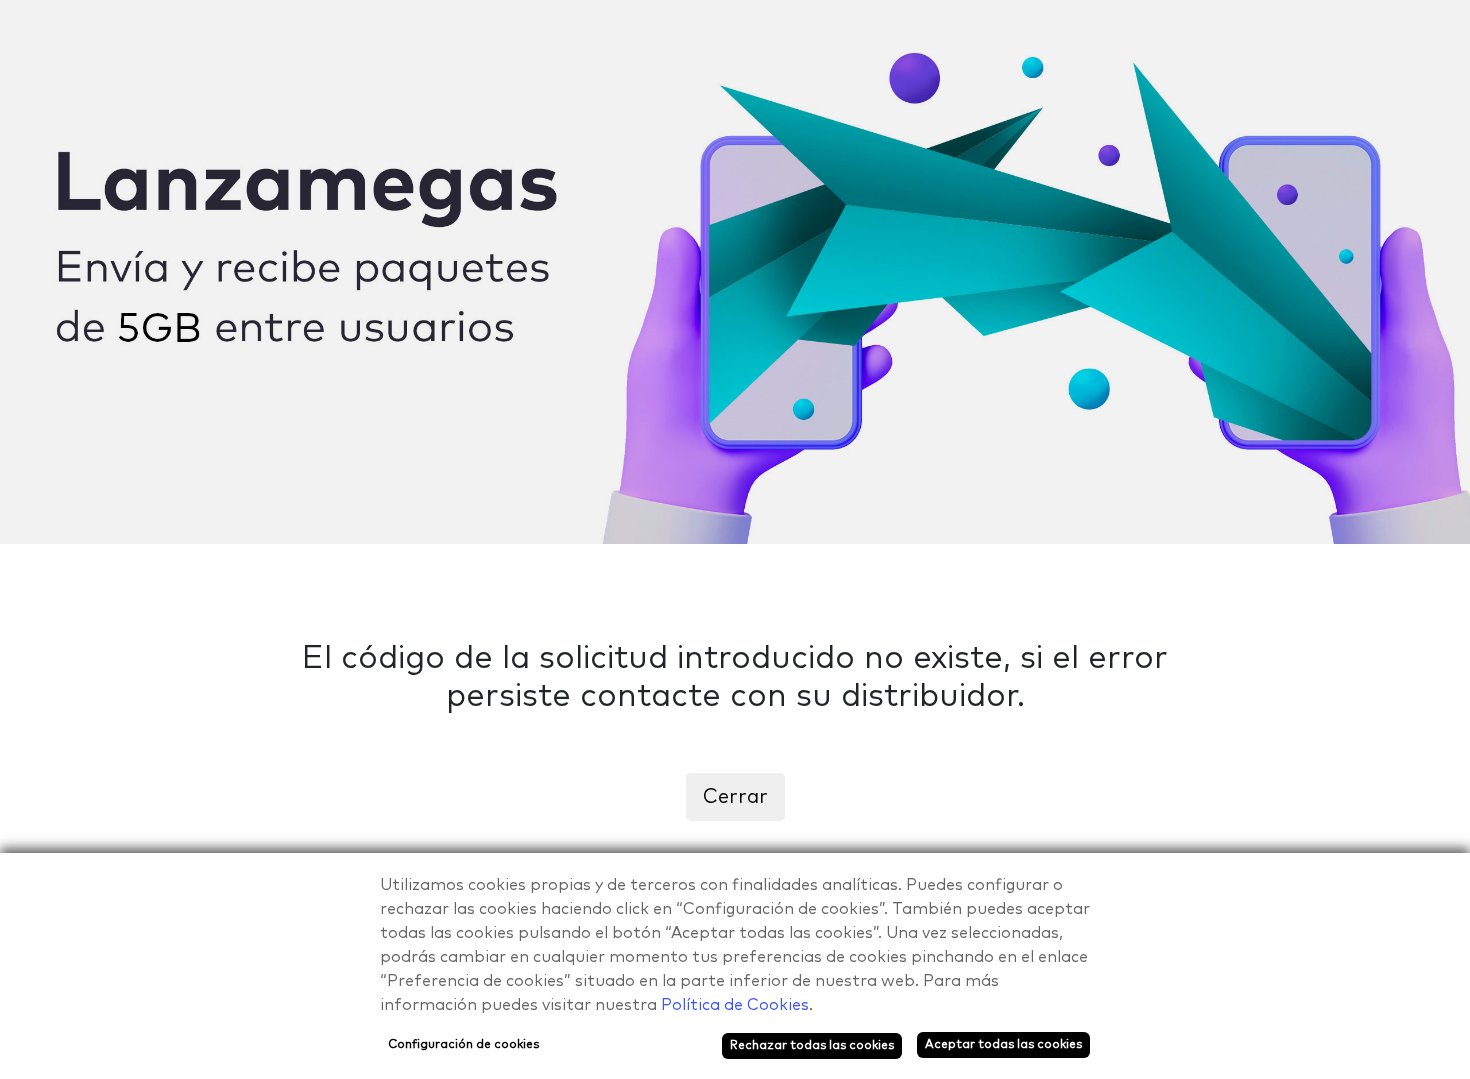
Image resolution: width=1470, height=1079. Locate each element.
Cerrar (735, 797)
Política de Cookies (735, 1005)
